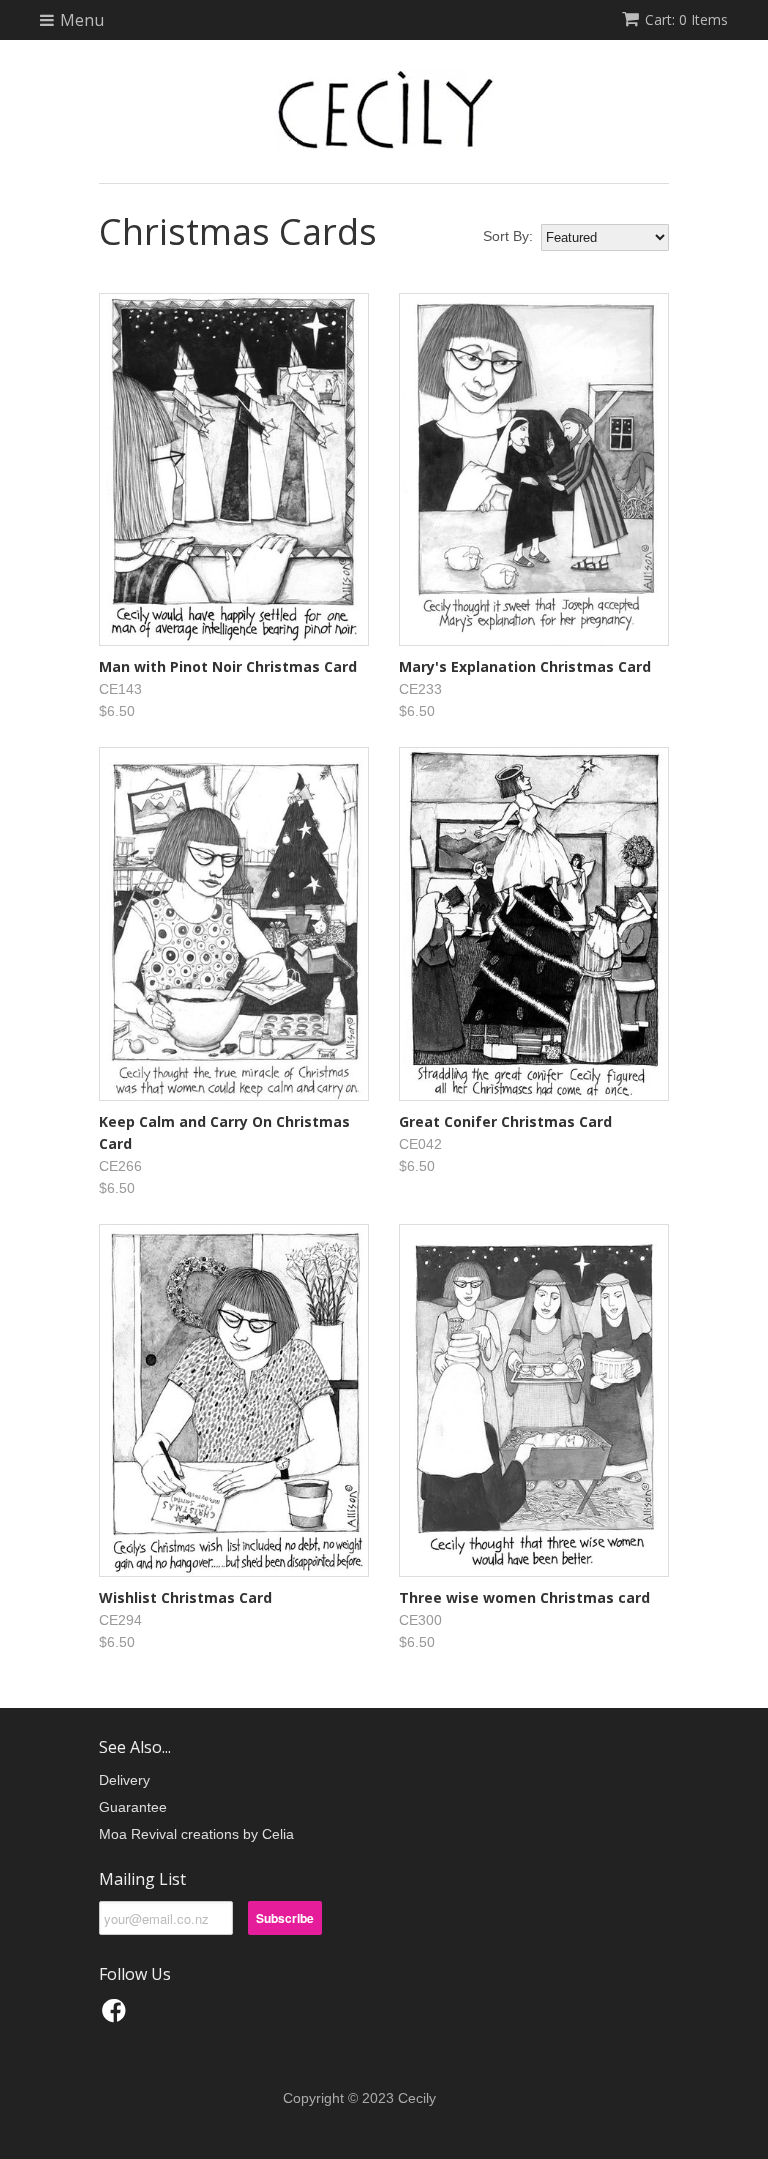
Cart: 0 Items (686, 19)
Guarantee (133, 1807)
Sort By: (508, 236)
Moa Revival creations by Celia (196, 1834)
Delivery (124, 1780)
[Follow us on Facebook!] (117, 2016)
